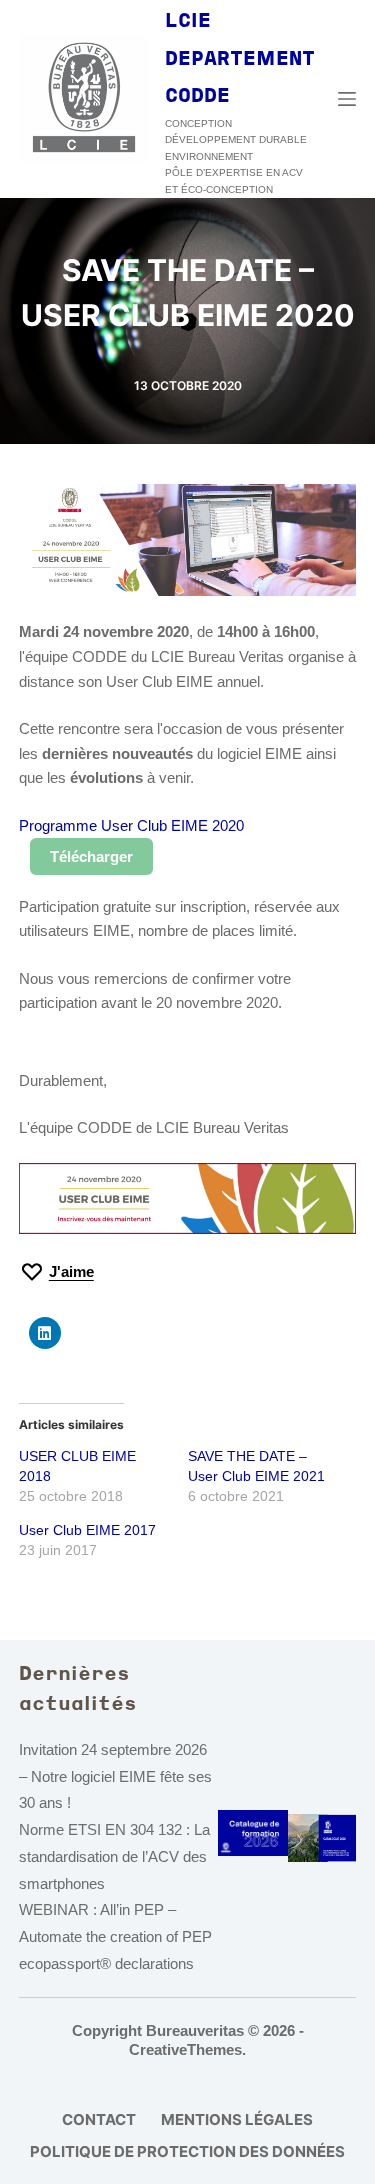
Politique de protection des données (187, 2151)
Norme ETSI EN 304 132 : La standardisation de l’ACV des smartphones (114, 1856)
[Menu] (347, 99)
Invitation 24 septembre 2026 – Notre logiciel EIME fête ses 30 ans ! (115, 1776)
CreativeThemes (185, 2049)
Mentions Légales (237, 2119)
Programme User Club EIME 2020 (131, 825)
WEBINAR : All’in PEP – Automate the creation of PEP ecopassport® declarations (115, 1936)
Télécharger (91, 856)
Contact (99, 2119)
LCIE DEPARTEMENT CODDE (240, 59)
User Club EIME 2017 (87, 1530)
